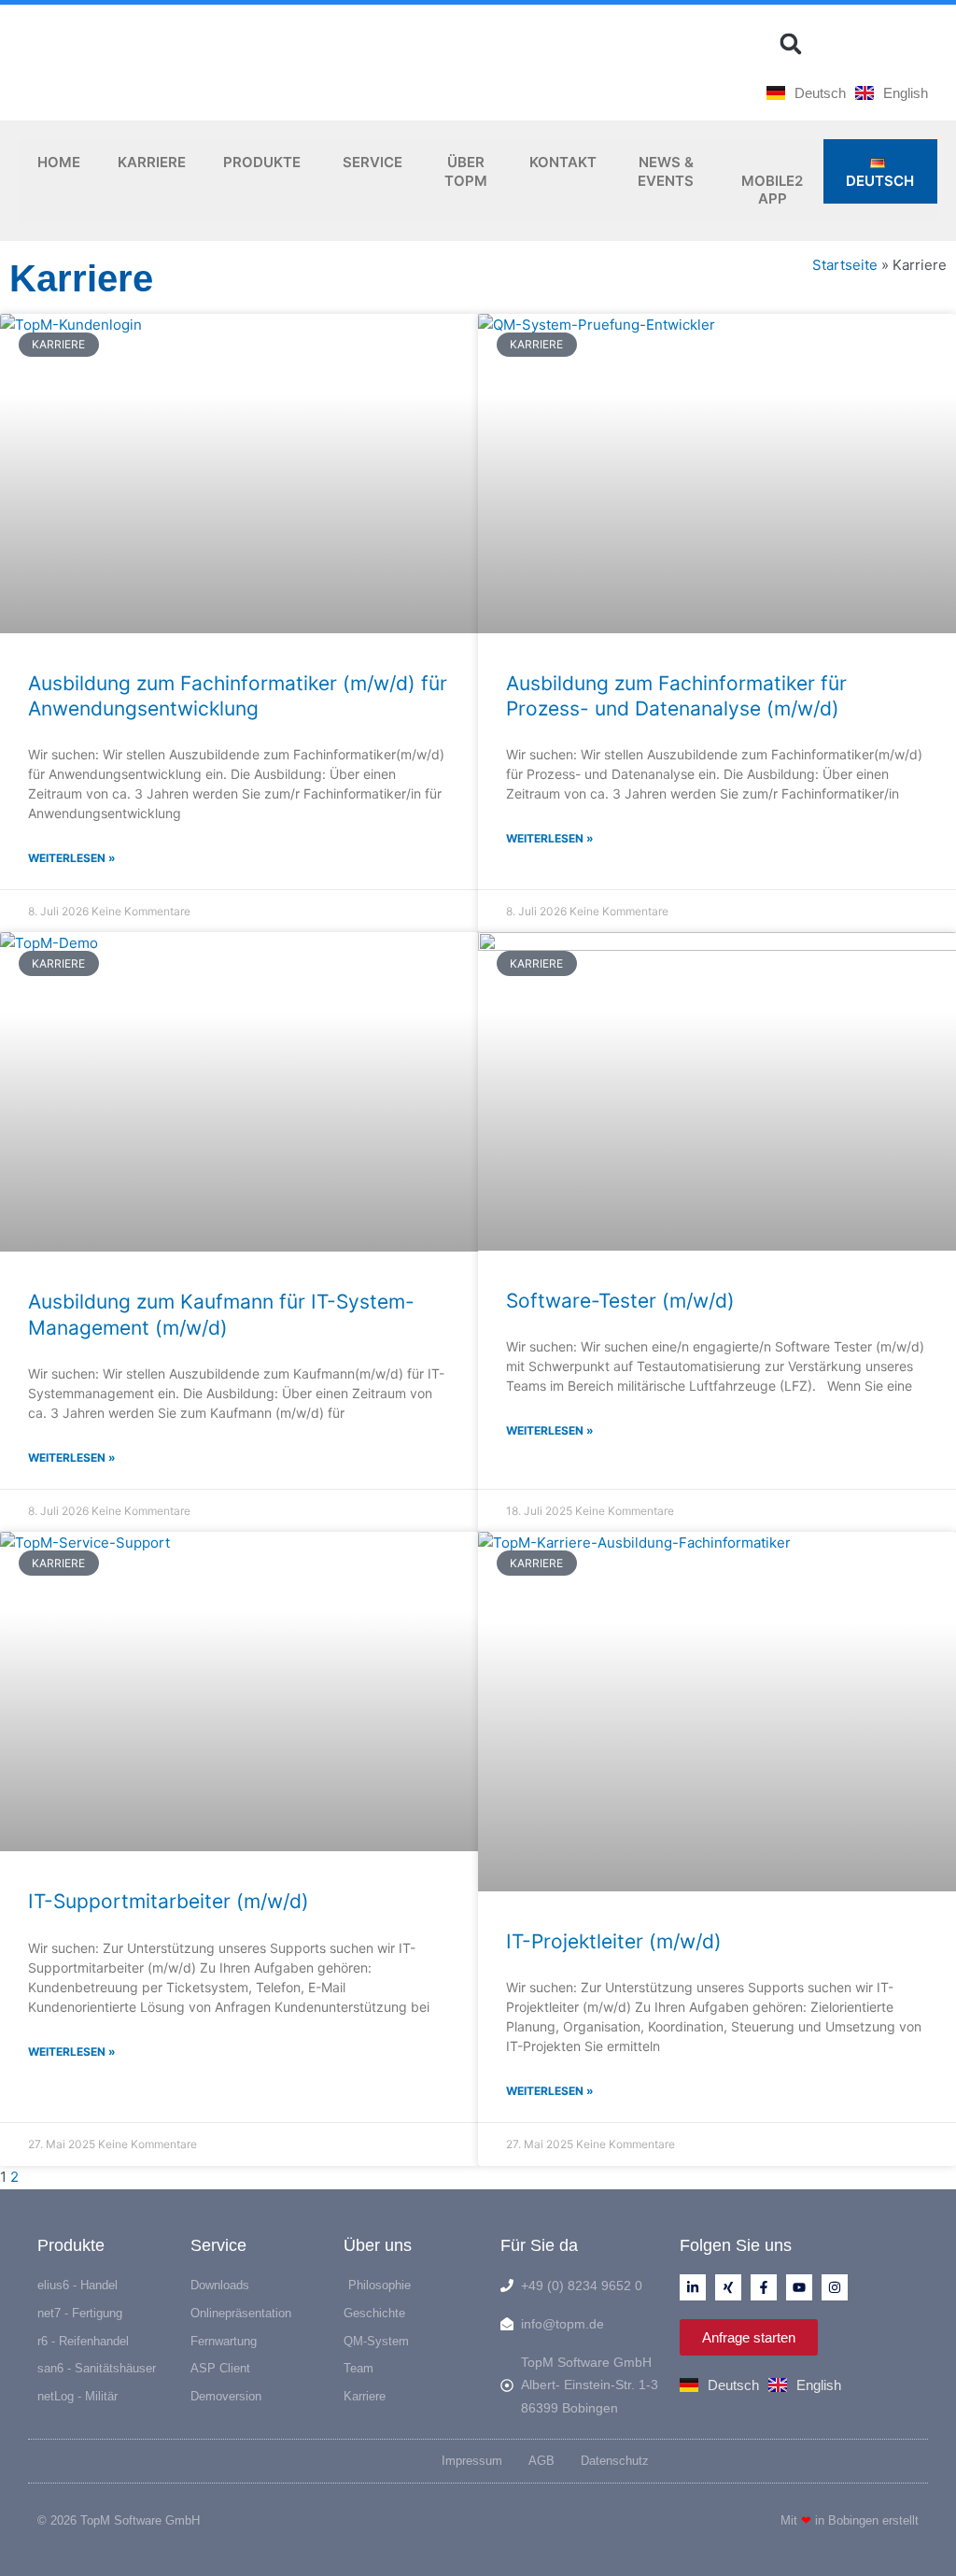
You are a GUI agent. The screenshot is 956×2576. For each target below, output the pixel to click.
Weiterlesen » (72, 858)
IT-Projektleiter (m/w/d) (614, 1941)
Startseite (845, 265)
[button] (791, 44)
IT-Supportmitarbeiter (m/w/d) (169, 1901)
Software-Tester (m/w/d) (620, 1301)
